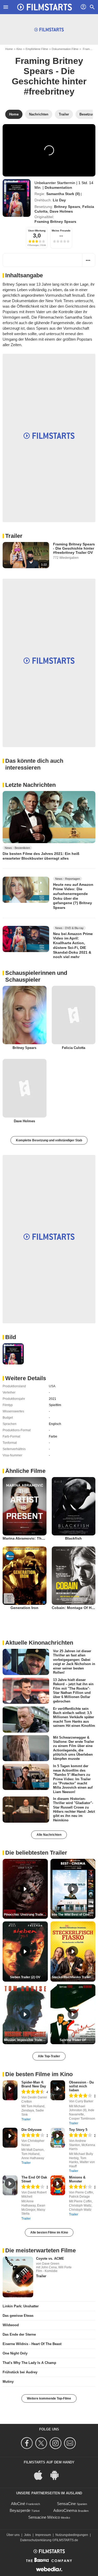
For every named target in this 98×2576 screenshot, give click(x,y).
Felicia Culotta (74, 1048)
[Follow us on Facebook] (28, 2443)
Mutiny (8, 2382)
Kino (19, 49)
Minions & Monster (77, 2179)
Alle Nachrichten (49, 1835)
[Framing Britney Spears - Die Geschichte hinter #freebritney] (17, 198)
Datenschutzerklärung (36, 2540)
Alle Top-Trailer (49, 2056)
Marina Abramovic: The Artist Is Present (38, 1538)
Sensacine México (44, 2517)
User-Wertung (37, 231)
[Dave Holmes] (25, 1088)
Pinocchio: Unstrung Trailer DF (26, 1915)
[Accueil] (45, 7)
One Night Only (15, 2353)
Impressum (43, 2535)
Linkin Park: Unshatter (21, 2306)
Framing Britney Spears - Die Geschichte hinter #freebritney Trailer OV (74, 548)
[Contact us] (71, 2443)
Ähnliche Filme (25, 1471)
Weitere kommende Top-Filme (49, 2398)
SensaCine (66, 2504)
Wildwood (11, 2325)
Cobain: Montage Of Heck (75, 1608)
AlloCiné (18, 2504)
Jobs (27, 2535)
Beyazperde (20, 2510)
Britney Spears (67, 207)
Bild (11, 1337)
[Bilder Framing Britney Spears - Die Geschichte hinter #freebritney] (13, 1354)
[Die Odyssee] (10, 2138)
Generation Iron (24, 1608)
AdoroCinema (65, 2510)
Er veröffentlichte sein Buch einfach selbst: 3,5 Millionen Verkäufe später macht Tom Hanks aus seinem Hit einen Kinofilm (74, 1717)
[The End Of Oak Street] (10, 2185)
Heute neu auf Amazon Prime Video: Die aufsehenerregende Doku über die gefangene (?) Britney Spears (73, 896)
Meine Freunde (61, 231)
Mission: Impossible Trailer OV (26, 2040)
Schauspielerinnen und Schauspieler (36, 976)
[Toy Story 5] (58, 2138)
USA (52, 1386)
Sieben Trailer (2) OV (25, 1977)
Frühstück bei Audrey (20, 2372)
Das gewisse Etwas (18, 2316)
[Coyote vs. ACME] (18, 2277)
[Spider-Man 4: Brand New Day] (10, 2090)
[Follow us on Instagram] (56, 2443)
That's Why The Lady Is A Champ (29, 2363)
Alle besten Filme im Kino (49, 2232)
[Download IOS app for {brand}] (41, 2475)
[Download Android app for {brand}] (57, 2475)
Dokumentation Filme (65, 49)
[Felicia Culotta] (74, 1015)
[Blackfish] (74, 1506)
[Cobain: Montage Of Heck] (74, 1576)
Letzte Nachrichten (30, 785)
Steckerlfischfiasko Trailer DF (74, 1977)
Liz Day (59, 200)
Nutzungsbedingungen (72, 2535)
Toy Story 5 (78, 2130)
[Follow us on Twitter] (42, 2443)
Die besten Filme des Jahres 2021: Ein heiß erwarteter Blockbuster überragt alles (41, 856)
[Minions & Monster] (58, 2185)
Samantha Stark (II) (63, 194)
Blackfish (73, 1538)
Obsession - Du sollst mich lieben (81, 2086)
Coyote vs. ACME (50, 2259)
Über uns (13, 2535)
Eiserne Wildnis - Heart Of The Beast (32, 2344)
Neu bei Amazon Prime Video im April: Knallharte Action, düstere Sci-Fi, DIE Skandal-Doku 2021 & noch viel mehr (73, 945)
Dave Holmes (61, 211)
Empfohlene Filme (37, 49)
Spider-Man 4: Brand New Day (34, 2084)
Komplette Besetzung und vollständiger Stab (49, 1140)
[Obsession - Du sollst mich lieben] (58, 2090)
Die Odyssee (31, 2130)
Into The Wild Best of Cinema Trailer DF (74, 1915)
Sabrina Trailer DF (73, 2040)
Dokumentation (58, 187)
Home (9, 49)
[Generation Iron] (25, 1576)
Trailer (14, 536)
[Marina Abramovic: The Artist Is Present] (25, 1506)
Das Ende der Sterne (19, 2334)
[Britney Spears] (25, 1015)
